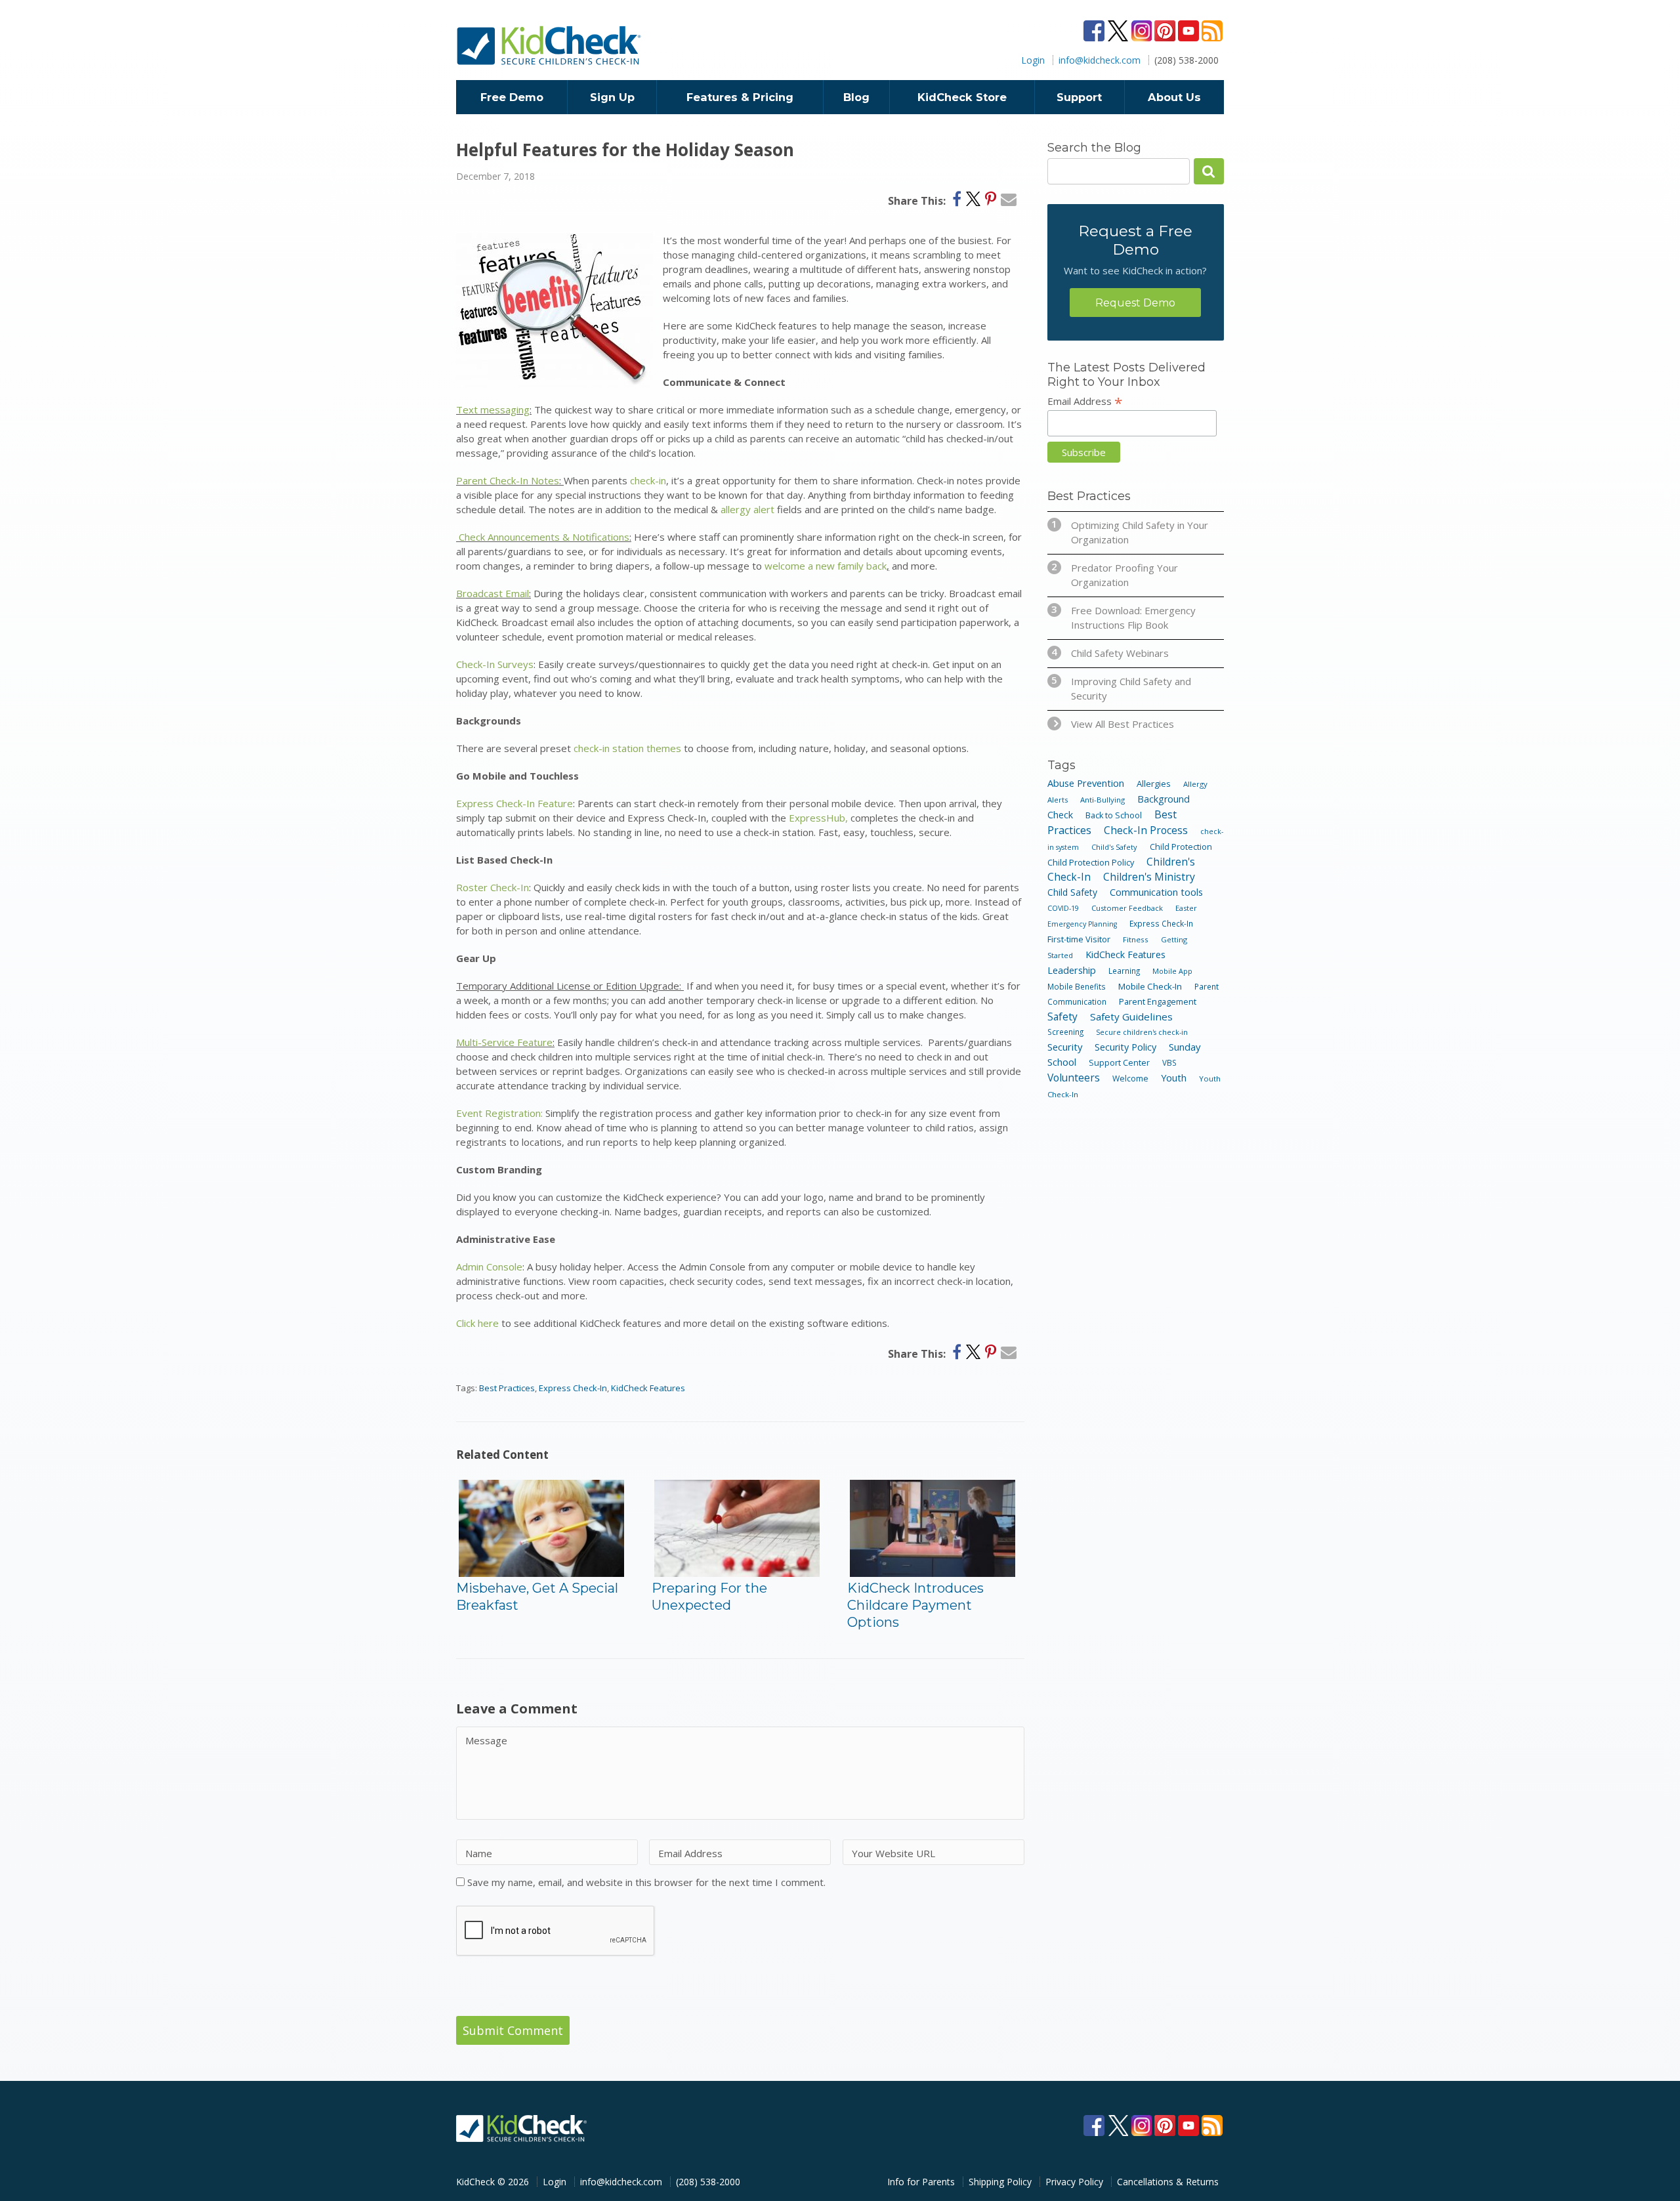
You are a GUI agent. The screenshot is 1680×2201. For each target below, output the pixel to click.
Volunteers (1074, 1078)
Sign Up (612, 97)
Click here (477, 1323)
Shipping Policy (1000, 2182)
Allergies (1154, 784)
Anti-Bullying (1102, 800)
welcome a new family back (826, 566)
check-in (648, 480)
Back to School (1114, 815)
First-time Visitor (1079, 939)
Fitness (1136, 939)
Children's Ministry (1149, 877)
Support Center (1119, 1063)
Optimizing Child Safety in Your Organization (1130, 532)
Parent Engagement (1158, 1002)
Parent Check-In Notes (508, 480)
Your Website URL (893, 1853)
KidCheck (550, 45)
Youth (1174, 1078)
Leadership (1072, 970)
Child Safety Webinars (1110, 653)
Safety (1062, 1017)
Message (486, 1740)
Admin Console (489, 1267)
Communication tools (1156, 892)
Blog (856, 97)
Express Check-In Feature (514, 803)
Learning (1124, 971)
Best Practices (507, 1388)
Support (1079, 97)
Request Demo (1135, 303)
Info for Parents (921, 2182)
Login (1033, 60)
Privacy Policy (1074, 2182)
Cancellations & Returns (1168, 2182)
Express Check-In (573, 1388)
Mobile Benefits (1077, 986)
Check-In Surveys (495, 664)
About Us (1174, 97)
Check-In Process (1146, 830)
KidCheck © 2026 (493, 2182)
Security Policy (1125, 1047)
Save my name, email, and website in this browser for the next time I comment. (646, 1882)
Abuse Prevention (1086, 783)
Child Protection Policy (1091, 862)
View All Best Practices (1123, 724)
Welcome (1130, 1079)
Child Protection (1181, 847)
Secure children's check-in (1142, 1032)
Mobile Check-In (1150, 986)
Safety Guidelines (1131, 1017)
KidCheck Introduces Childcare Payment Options (915, 1605)
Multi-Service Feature (504, 1042)
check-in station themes (627, 748)
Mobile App (1172, 971)
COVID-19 (1063, 908)
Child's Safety (1114, 847)
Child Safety (1072, 892)
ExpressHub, (818, 818)
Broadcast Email (493, 593)
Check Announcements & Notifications (543, 537)
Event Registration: (499, 1113)
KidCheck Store (962, 97)
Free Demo (512, 97)
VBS (1169, 1063)
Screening (1065, 1032)
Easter (1186, 908)
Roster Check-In (493, 887)
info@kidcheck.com (1100, 60)
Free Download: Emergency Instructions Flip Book (1123, 617)
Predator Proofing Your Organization (1115, 575)
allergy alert (747, 509)
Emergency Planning (1082, 924)
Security (1065, 1047)
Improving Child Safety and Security (1121, 688)
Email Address (690, 1853)
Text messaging (493, 409)
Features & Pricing (740, 97)
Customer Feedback (1127, 908)
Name (479, 1853)
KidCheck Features (648, 1388)
